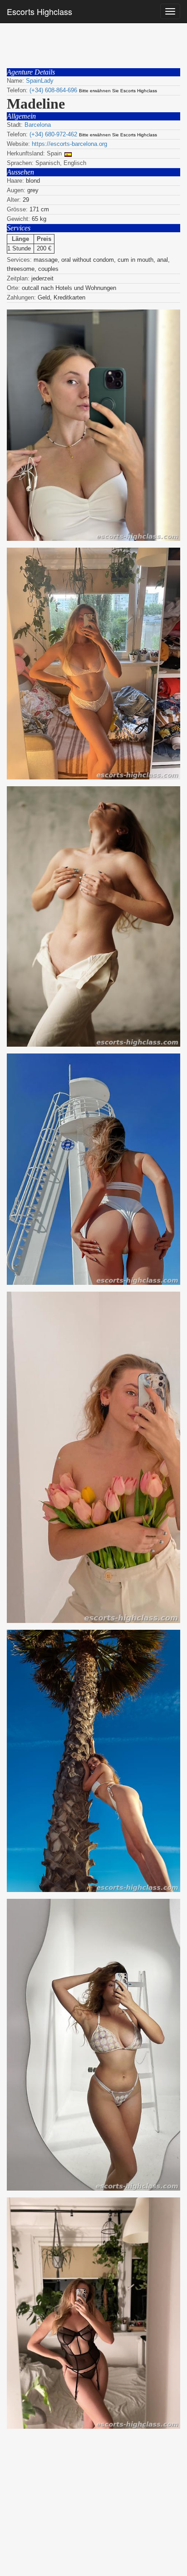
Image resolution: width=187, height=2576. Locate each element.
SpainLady (40, 81)
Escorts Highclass (39, 11)
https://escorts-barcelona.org (69, 144)
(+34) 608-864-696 (53, 90)
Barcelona (38, 125)
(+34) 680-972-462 (53, 134)
